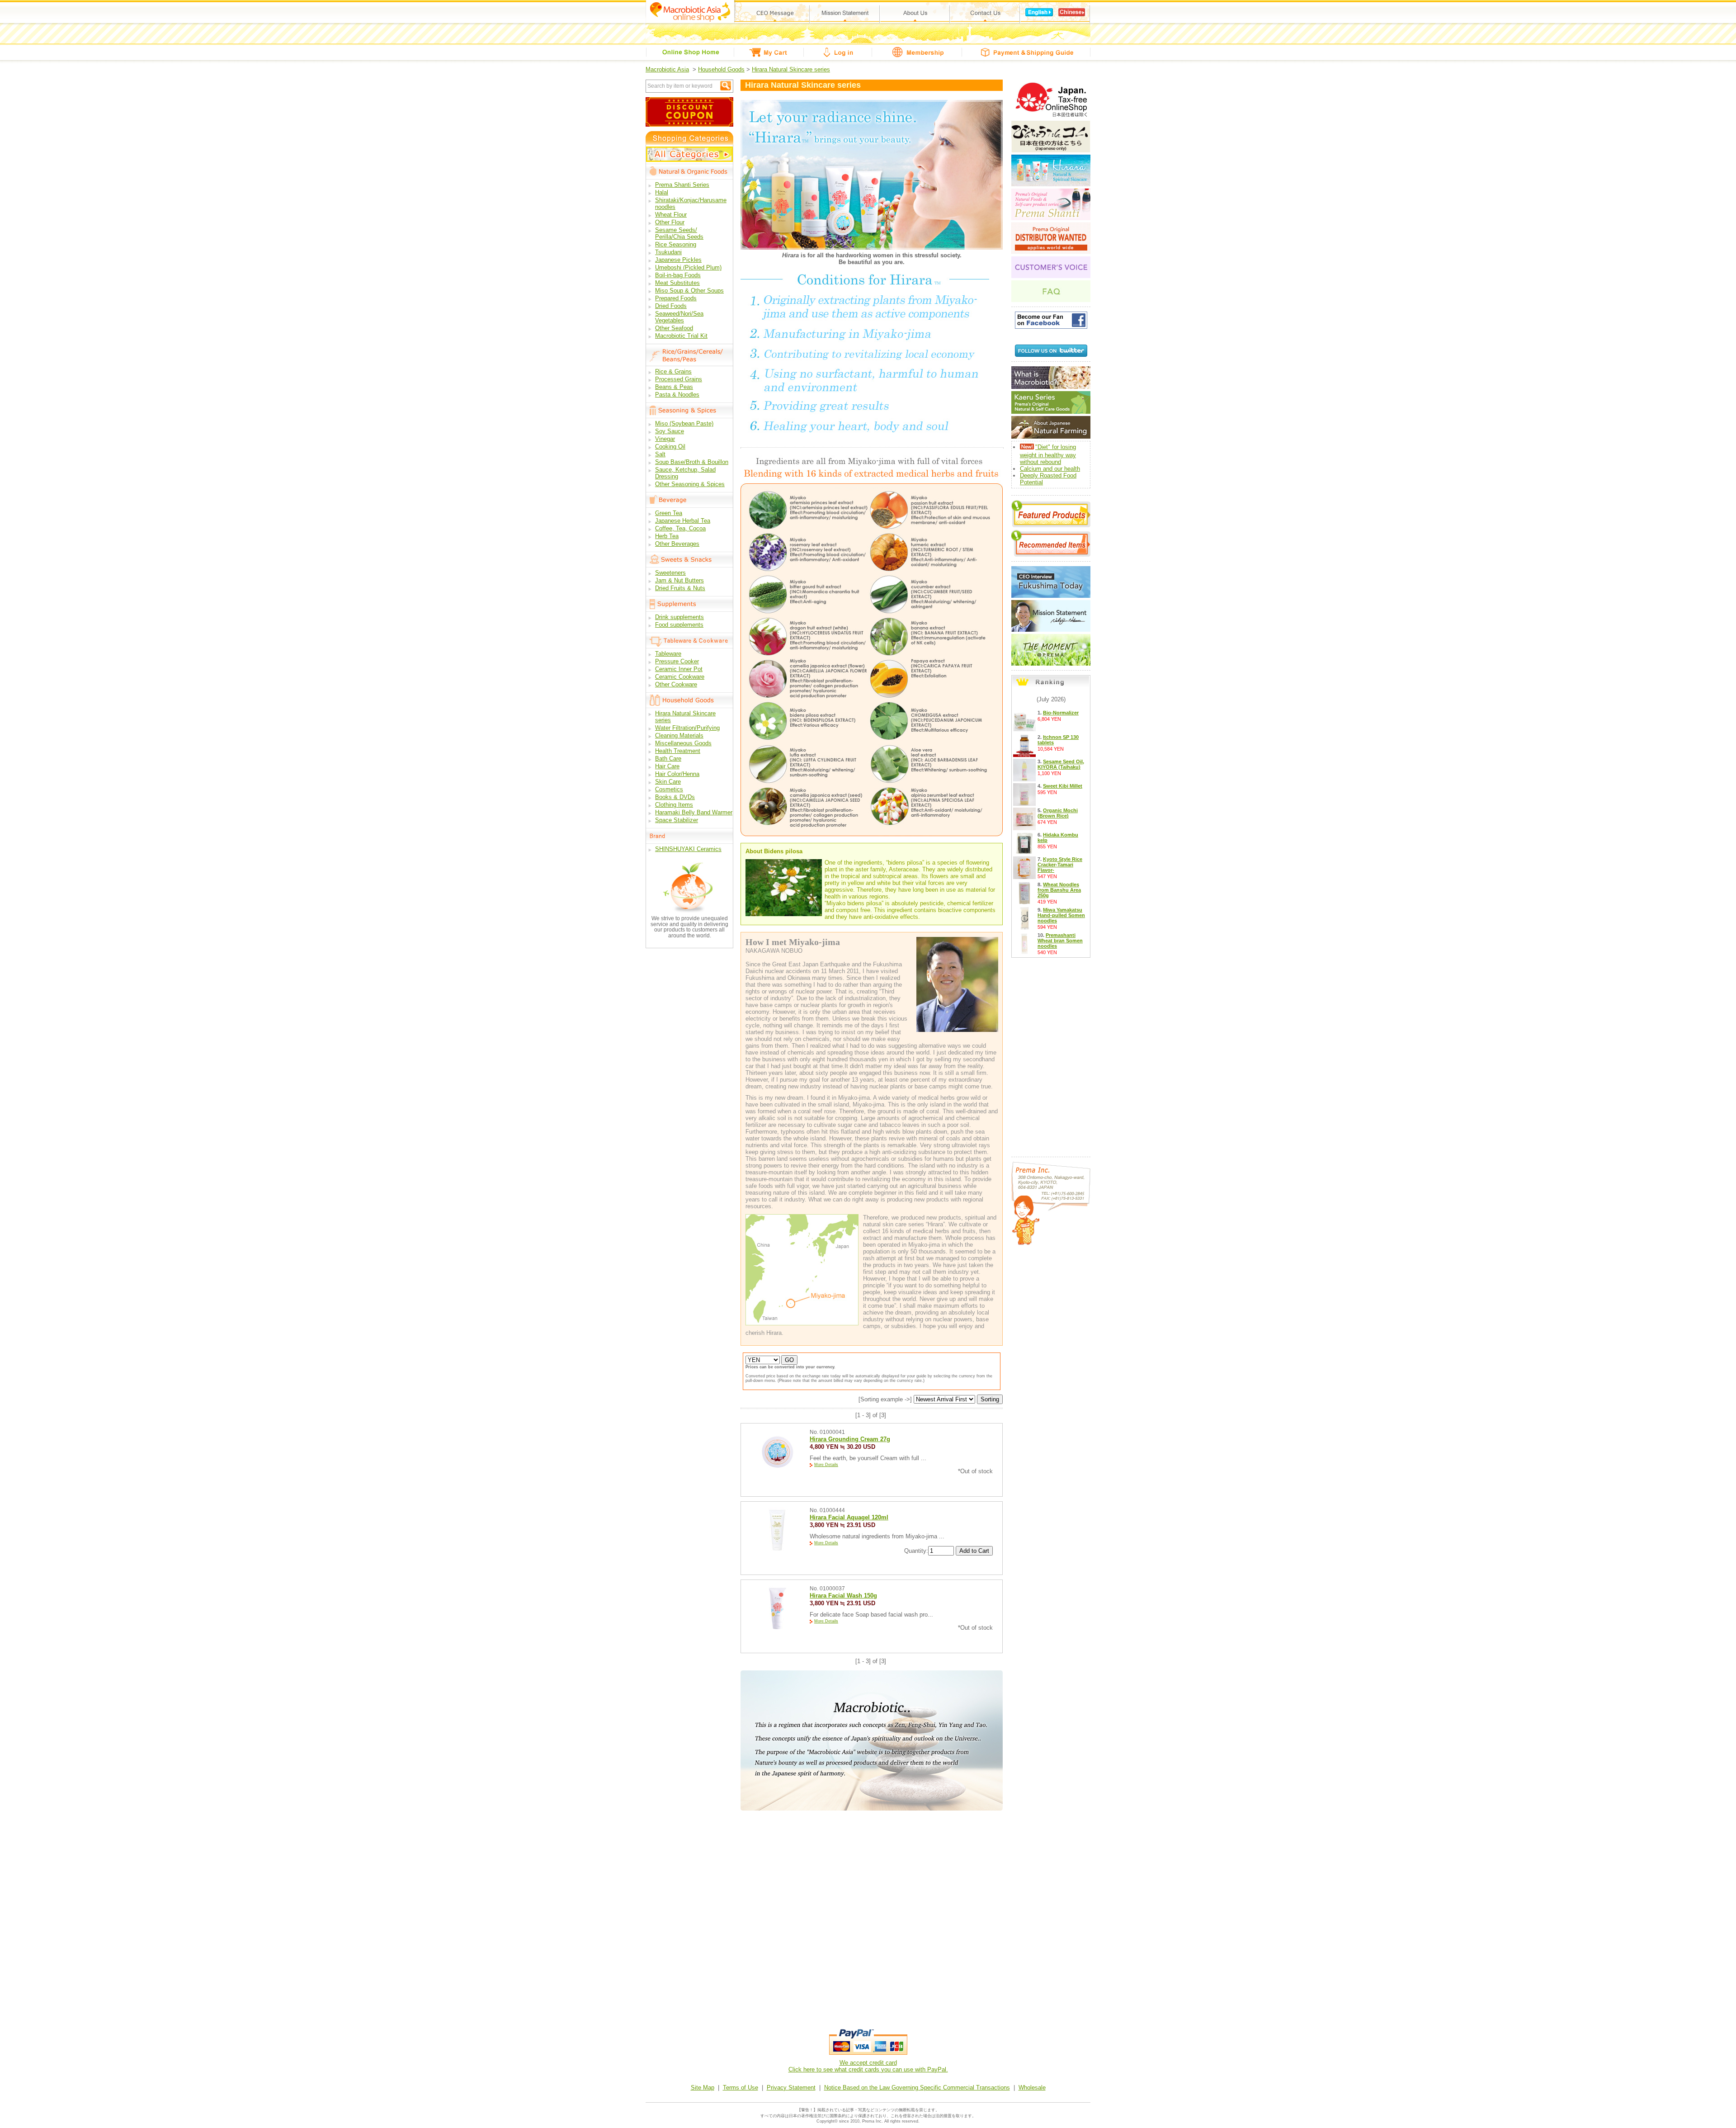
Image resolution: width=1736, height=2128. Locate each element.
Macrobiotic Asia (667, 69)
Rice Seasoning (676, 244)
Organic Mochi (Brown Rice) (1058, 813)
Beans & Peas (674, 387)
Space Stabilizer (677, 820)
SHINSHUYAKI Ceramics (688, 849)
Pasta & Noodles (677, 395)
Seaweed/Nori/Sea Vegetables (679, 317)
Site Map (703, 2088)
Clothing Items (674, 805)
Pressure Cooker (677, 661)
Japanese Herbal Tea (683, 521)
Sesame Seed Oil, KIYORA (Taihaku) (1061, 764)
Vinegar (665, 439)
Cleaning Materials (679, 735)
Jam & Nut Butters (679, 580)
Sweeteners (670, 573)
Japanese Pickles (678, 260)
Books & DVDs (675, 797)
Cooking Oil (670, 447)
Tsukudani (668, 252)
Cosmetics (669, 789)
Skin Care (668, 782)
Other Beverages (677, 544)
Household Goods (721, 69)
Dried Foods (671, 306)
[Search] (726, 86)
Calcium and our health (1050, 469)
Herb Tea (667, 536)
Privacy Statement (791, 2088)
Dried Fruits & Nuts (680, 588)
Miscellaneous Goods (683, 743)
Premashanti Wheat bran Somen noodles (1060, 941)
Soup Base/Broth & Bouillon (692, 462)
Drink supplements (679, 617)
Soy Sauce (670, 431)
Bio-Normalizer (1061, 713)
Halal (662, 192)
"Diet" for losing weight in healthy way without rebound (1048, 454)
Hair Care (667, 766)
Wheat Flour (671, 215)
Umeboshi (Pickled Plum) (688, 267)
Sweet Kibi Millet (1063, 786)
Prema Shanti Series (682, 185)
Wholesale (1032, 2088)
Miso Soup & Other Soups (689, 291)
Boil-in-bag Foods (678, 275)
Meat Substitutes (677, 283)
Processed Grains (679, 379)
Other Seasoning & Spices (690, 484)
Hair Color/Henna (677, 774)
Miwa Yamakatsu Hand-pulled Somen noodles (1061, 915)
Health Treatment (678, 751)
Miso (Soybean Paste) (684, 423)
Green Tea (669, 513)
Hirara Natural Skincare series (791, 69)
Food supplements (679, 625)
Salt (660, 454)
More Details (826, 1465)
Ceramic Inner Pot (679, 669)
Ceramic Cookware (680, 677)
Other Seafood (674, 328)
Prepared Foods (676, 298)
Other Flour (670, 222)
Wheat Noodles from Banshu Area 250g (1059, 890)
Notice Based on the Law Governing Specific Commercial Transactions (917, 2088)
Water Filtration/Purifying (687, 728)
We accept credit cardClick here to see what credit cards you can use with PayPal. (868, 2066)
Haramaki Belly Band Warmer (694, 812)
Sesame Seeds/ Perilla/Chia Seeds (679, 233)
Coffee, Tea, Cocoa (680, 528)
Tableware (668, 654)
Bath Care (668, 759)
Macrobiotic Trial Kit (681, 336)
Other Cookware (676, 684)
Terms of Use (741, 2088)
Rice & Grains (673, 371)
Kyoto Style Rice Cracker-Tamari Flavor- (1060, 865)
